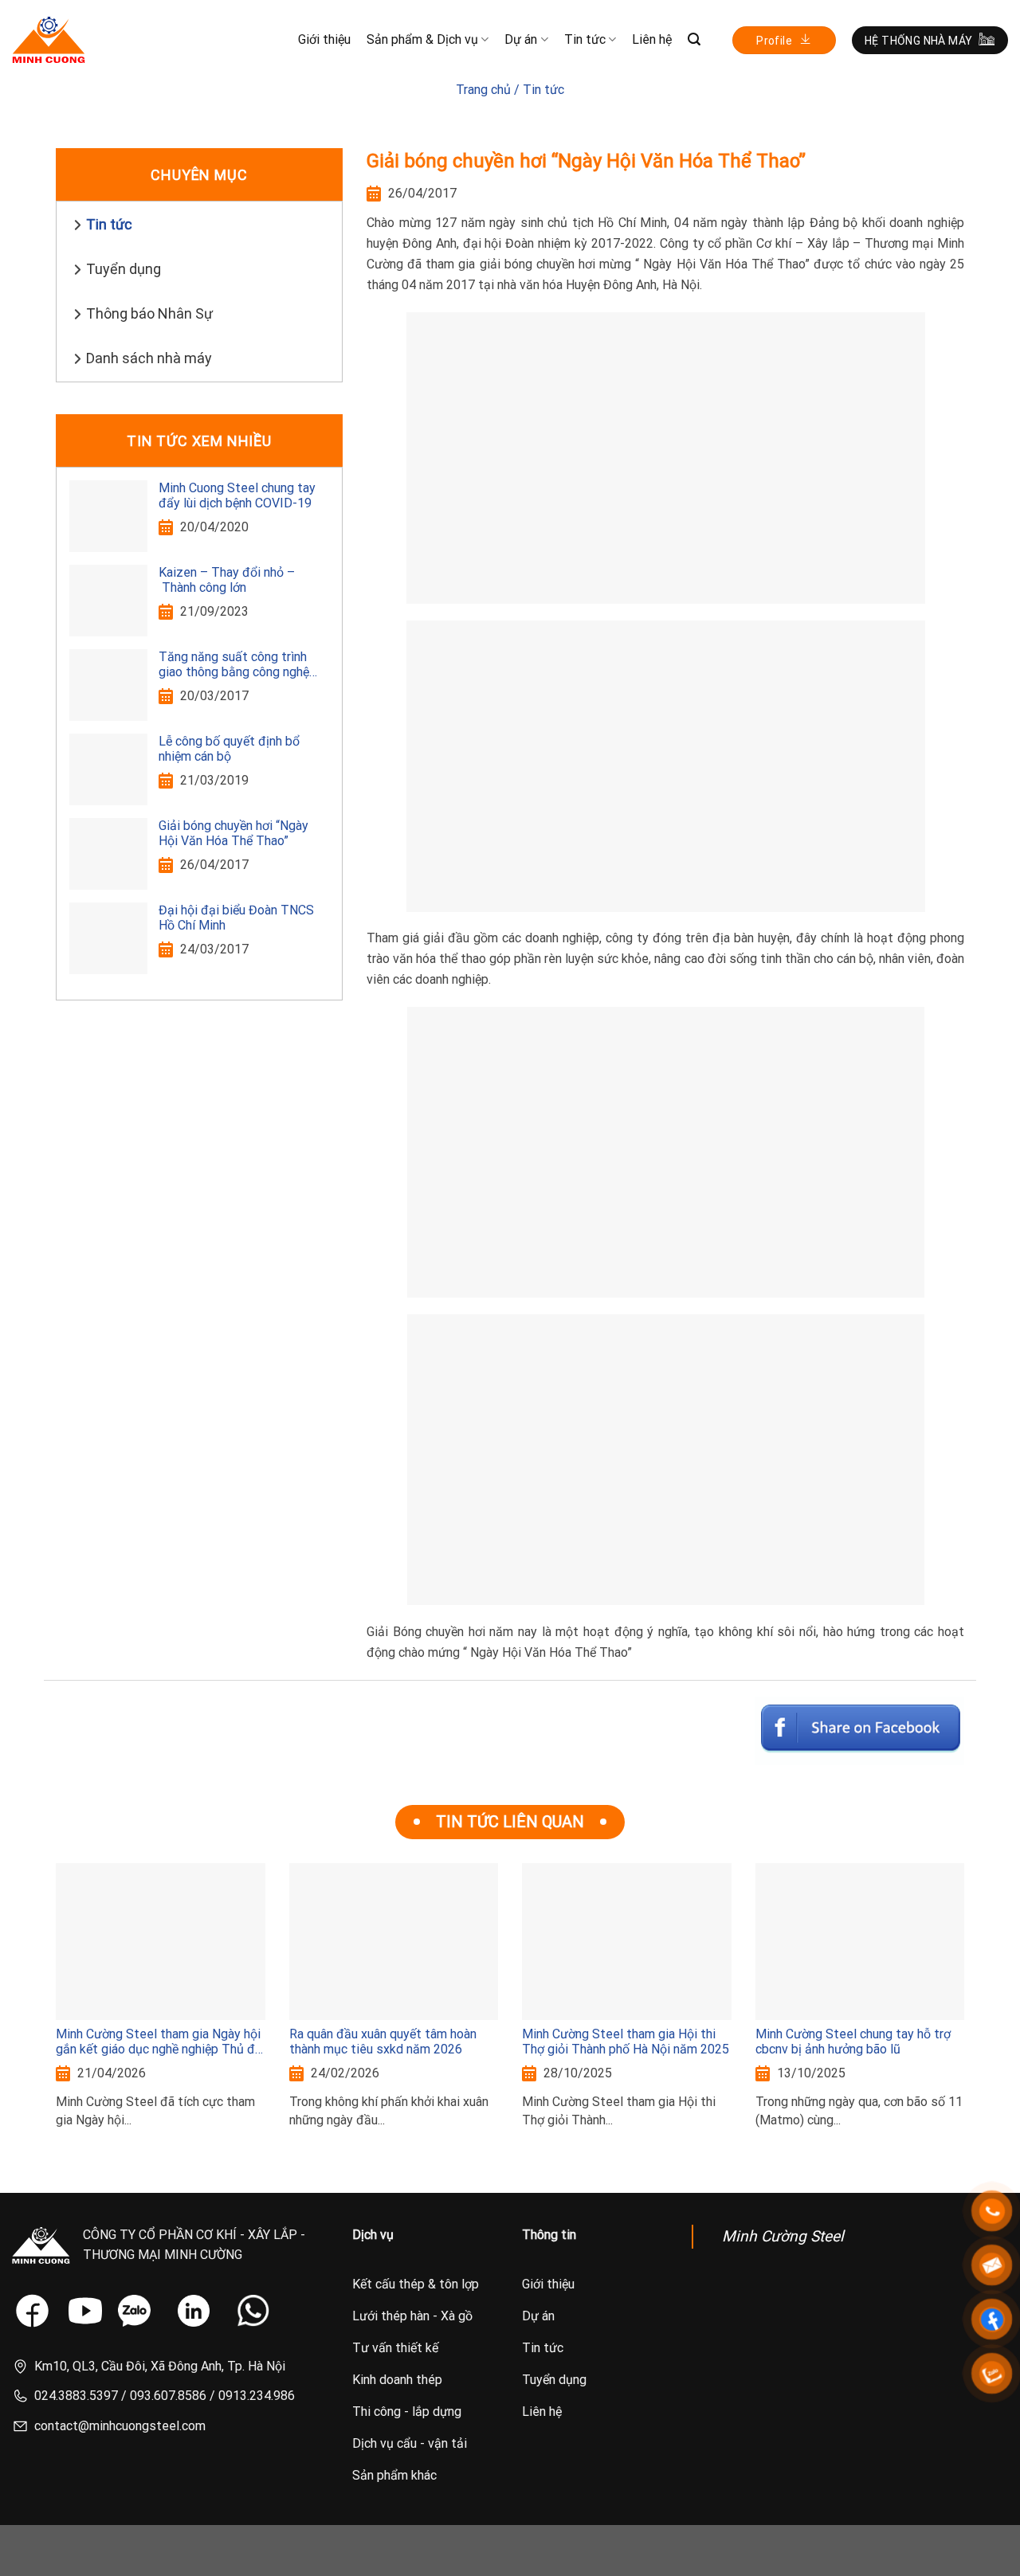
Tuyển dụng (124, 269)
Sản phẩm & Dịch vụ (422, 39)
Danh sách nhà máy (149, 358)
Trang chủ (483, 90)
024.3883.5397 (76, 2396)
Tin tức (585, 39)
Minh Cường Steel (783, 2236)
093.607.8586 (168, 2396)
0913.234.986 (257, 2396)
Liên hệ (652, 39)
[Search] (694, 39)
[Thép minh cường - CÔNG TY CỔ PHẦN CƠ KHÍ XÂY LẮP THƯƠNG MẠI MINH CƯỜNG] (49, 40)
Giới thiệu (324, 39)
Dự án (521, 39)
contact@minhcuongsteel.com (120, 2426)
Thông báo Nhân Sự (149, 313)
